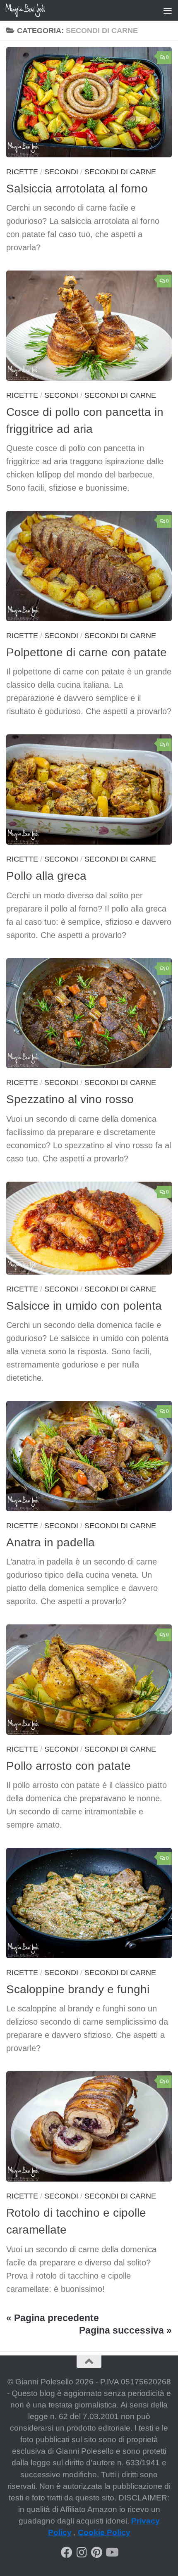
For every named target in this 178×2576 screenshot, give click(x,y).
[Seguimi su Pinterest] (96, 2552)
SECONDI (61, 172)
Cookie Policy (104, 2532)
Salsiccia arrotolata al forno (77, 189)
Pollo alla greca (46, 876)
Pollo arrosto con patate (69, 1766)
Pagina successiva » (125, 2330)
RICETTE (22, 172)
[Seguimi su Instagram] (82, 2552)
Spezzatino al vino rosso (70, 1099)
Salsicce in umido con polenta (84, 1306)
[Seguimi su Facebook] (67, 2552)
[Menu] (168, 10)
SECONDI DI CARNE (120, 172)
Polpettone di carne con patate (87, 652)
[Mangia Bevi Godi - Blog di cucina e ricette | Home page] (32, 10)
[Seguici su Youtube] (111, 2552)
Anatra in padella (51, 1542)
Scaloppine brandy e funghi (78, 1989)
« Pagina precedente (53, 2318)
